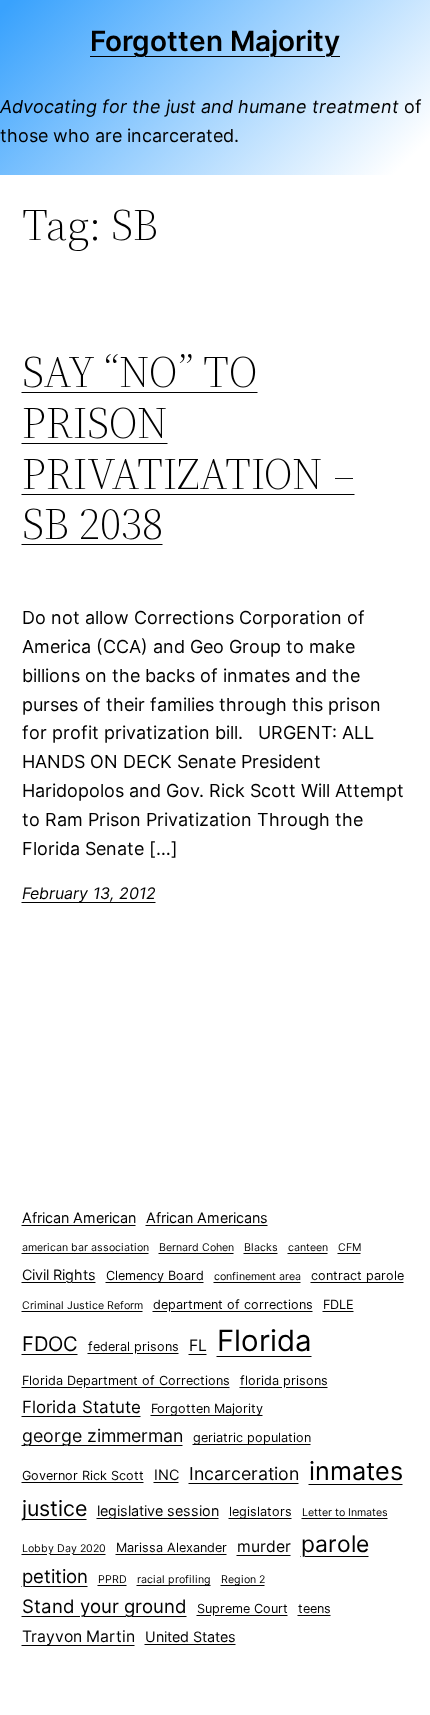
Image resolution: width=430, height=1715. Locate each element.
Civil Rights (59, 1274)
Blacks (261, 1247)
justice (54, 1508)
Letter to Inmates (345, 1512)
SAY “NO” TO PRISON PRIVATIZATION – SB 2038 (188, 448)
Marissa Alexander (171, 1547)
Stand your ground (104, 1606)
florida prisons (284, 1380)
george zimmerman (102, 1435)
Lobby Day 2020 (64, 1548)
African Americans (207, 1217)
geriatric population (252, 1437)
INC (166, 1474)
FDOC (50, 1343)
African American (79, 1217)
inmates (356, 1471)
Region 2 (243, 1579)
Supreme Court (242, 1608)
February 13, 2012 (89, 893)
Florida (264, 1340)
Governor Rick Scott (83, 1475)
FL (198, 1345)
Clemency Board (155, 1275)
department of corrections (233, 1304)
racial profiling (174, 1579)
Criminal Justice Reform (82, 1305)
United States (190, 1636)
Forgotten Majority (215, 41)
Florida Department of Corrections (126, 1380)
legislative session (158, 1510)
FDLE (338, 1304)
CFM (349, 1247)
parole (335, 1544)
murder (264, 1546)
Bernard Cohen (196, 1247)
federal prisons (133, 1346)
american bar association (85, 1247)
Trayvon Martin (78, 1636)
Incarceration (244, 1473)
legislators (260, 1511)
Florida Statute (81, 1407)
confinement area (257, 1276)
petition (55, 1576)
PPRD (112, 1579)
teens (314, 1608)
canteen (308, 1247)
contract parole (357, 1275)
